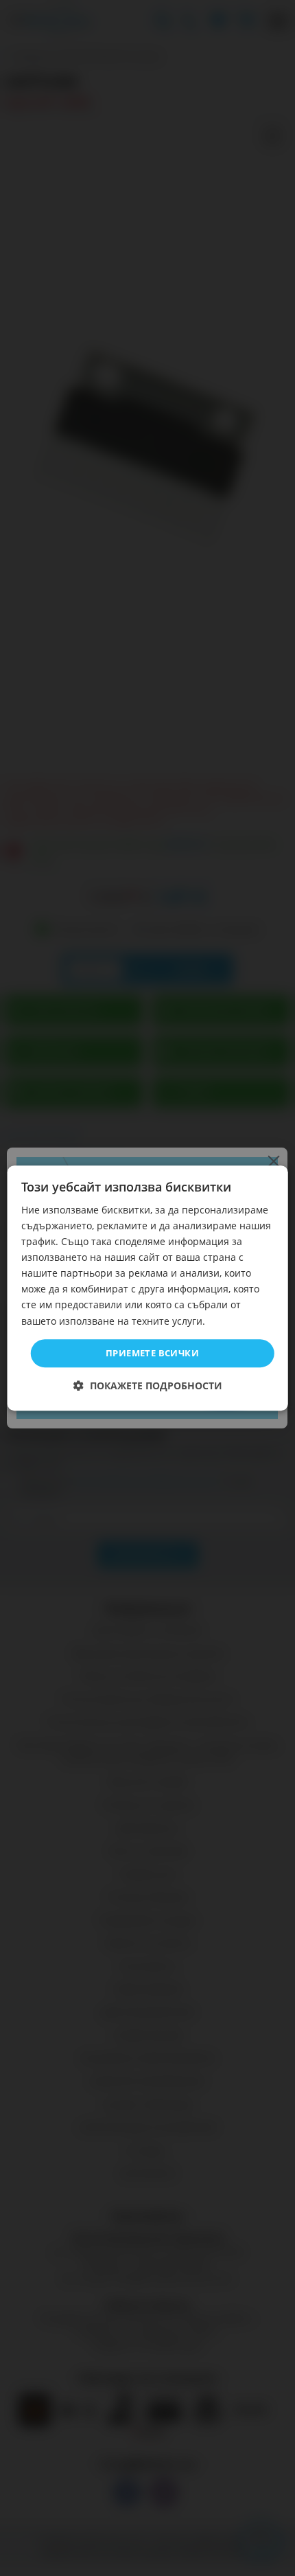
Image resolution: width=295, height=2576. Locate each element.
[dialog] (148, 1288)
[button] (148, 1386)
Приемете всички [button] (152, 1353)
